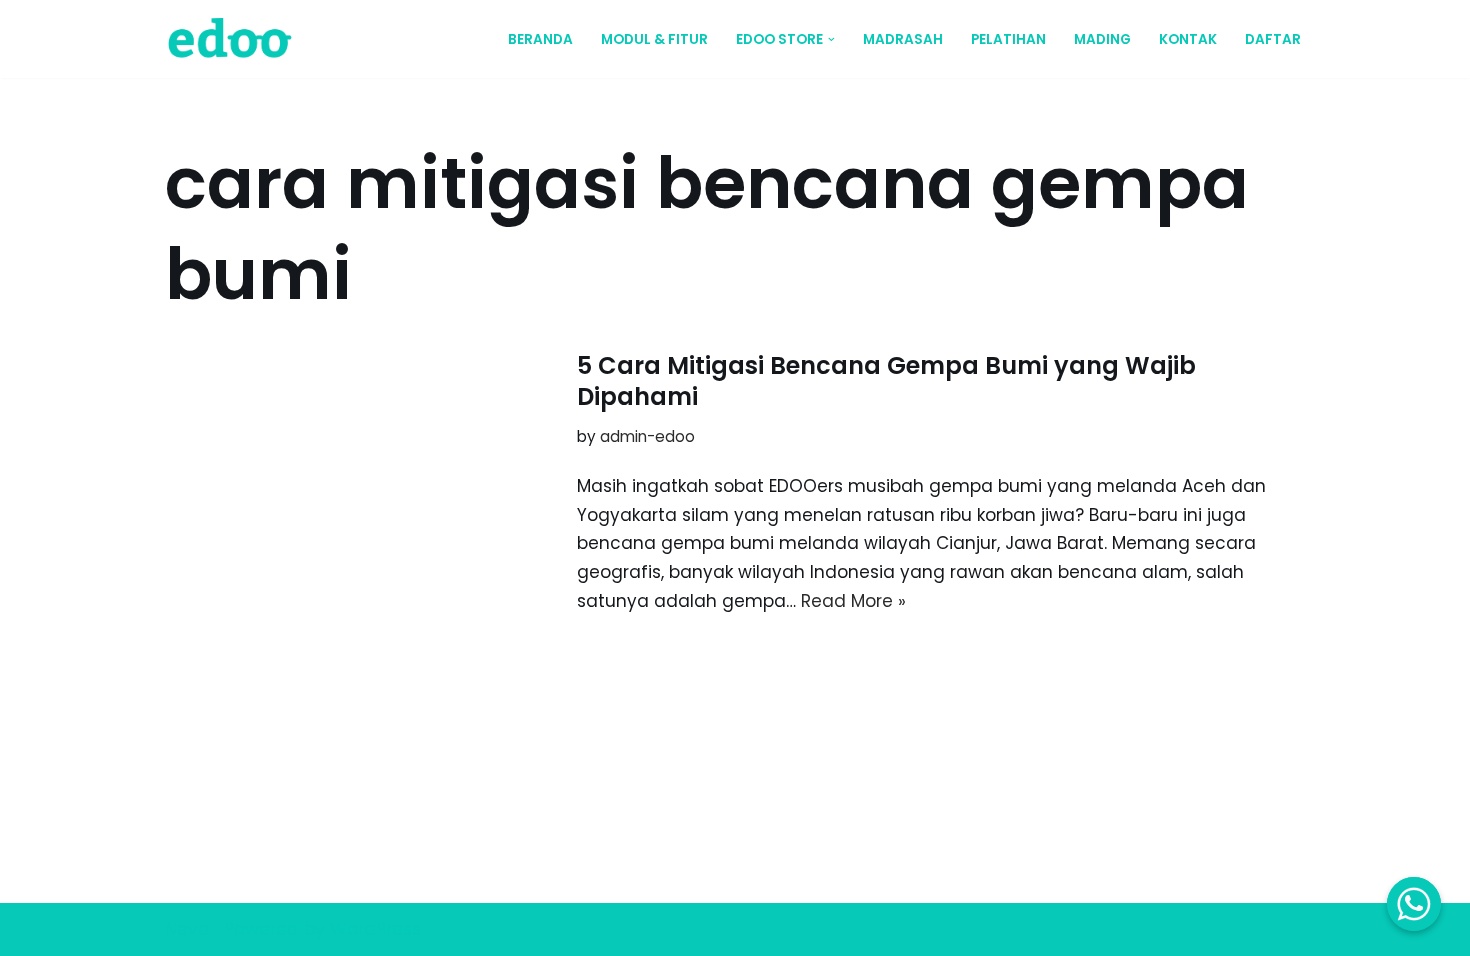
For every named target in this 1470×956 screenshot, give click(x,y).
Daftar (1273, 39)
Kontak (1188, 39)
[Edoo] (235, 39)
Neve (187, 929)
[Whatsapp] (1414, 904)
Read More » (853, 601)
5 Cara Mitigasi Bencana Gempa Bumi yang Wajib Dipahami (886, 381)
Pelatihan (1008, 39)
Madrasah (903, 39)
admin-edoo (647, 436)
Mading (1102, 39)
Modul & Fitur (654, 39)
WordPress (375, 929)
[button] (831, 39)
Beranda (540, 39)
